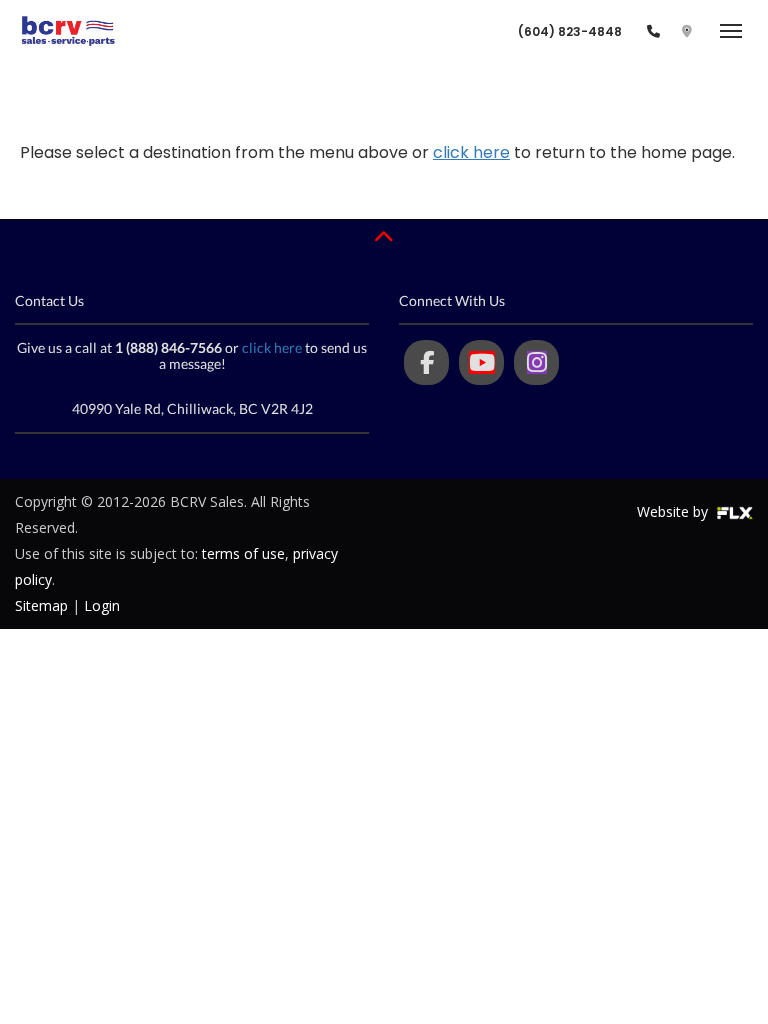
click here (471, 152)
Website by (674, 511)
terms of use (243, 553)
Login (102, 605)
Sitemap (41, 605)
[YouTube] (481, 362)
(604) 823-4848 (570, 31)
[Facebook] (426, 362)
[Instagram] (536, 362)
